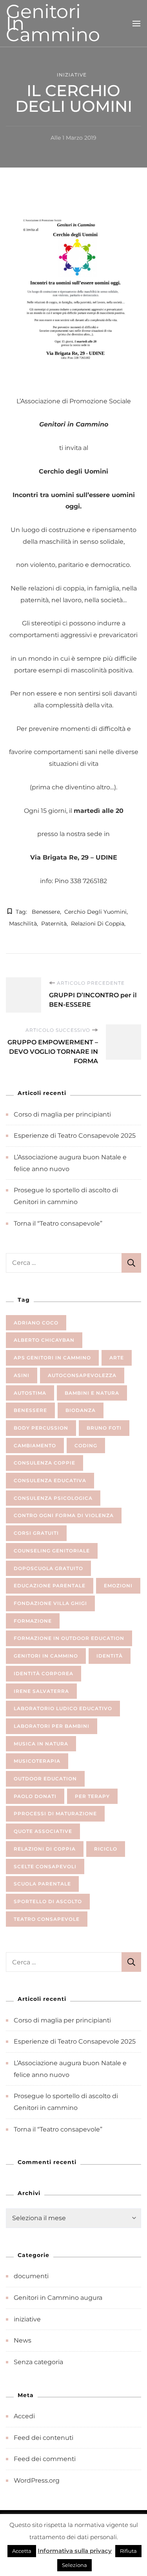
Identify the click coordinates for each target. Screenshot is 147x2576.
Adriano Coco (36, 1323)
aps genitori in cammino (52, 1358)
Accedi (24, 2416)
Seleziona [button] (74, 2565)
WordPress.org (37, 2480)
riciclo (106, 1849)
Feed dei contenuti (44, 2438)
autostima (30, 1393)
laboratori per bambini (52, 1726)
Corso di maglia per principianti (62, 1114)
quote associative (43, 1831)
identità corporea (44, 1673)
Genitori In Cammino (53, 23)
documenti (31, 2276)
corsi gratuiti (36, 1533)
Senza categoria (38, 2362)
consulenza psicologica (53, 1498)
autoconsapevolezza (82, 1375)
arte (117, 1358)
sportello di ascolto (48, 1901)
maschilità (23, 924)
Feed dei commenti (45, 2459)
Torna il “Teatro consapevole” (58, 1223)
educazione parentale (50, 1586)
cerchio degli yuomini (95, 912)
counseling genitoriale (52, 1551)
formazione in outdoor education (69, 1638)
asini (22, 1375)
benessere (46, 912)
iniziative (72, 75)
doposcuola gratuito (48, 1568)
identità (110, 1656)
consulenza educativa (50, 1480)
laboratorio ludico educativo (63, 1708)
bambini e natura (92, 1393)
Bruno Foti (104, 1428)
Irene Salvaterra (41, 1691)
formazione (33, 1621)
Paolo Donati (35, 1796)
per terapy (92, 1796)
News (23, 2340)
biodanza (81, 1410)
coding (86, 1446)
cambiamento (35, 1446)
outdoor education (45, 1779)
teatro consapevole (47, 1919)
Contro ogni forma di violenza (64, 1515)
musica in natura (41, 1744)
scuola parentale (42, 1884)
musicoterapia (37, 1761)
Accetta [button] (22, 2551)
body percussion (41, 1428)
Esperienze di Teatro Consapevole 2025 (75, 1136)
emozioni (118, 1586)
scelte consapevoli (45, 1866)
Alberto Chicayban (44, 1340)
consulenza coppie (44, 1463)
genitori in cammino (46, 1656)
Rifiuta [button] (128, 2551)
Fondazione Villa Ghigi (50, 1603)
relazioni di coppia (98, 924)
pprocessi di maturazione (55, 1814)
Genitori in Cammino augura (58, 2298)
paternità (54, 924)
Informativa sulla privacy (75, 2551)
